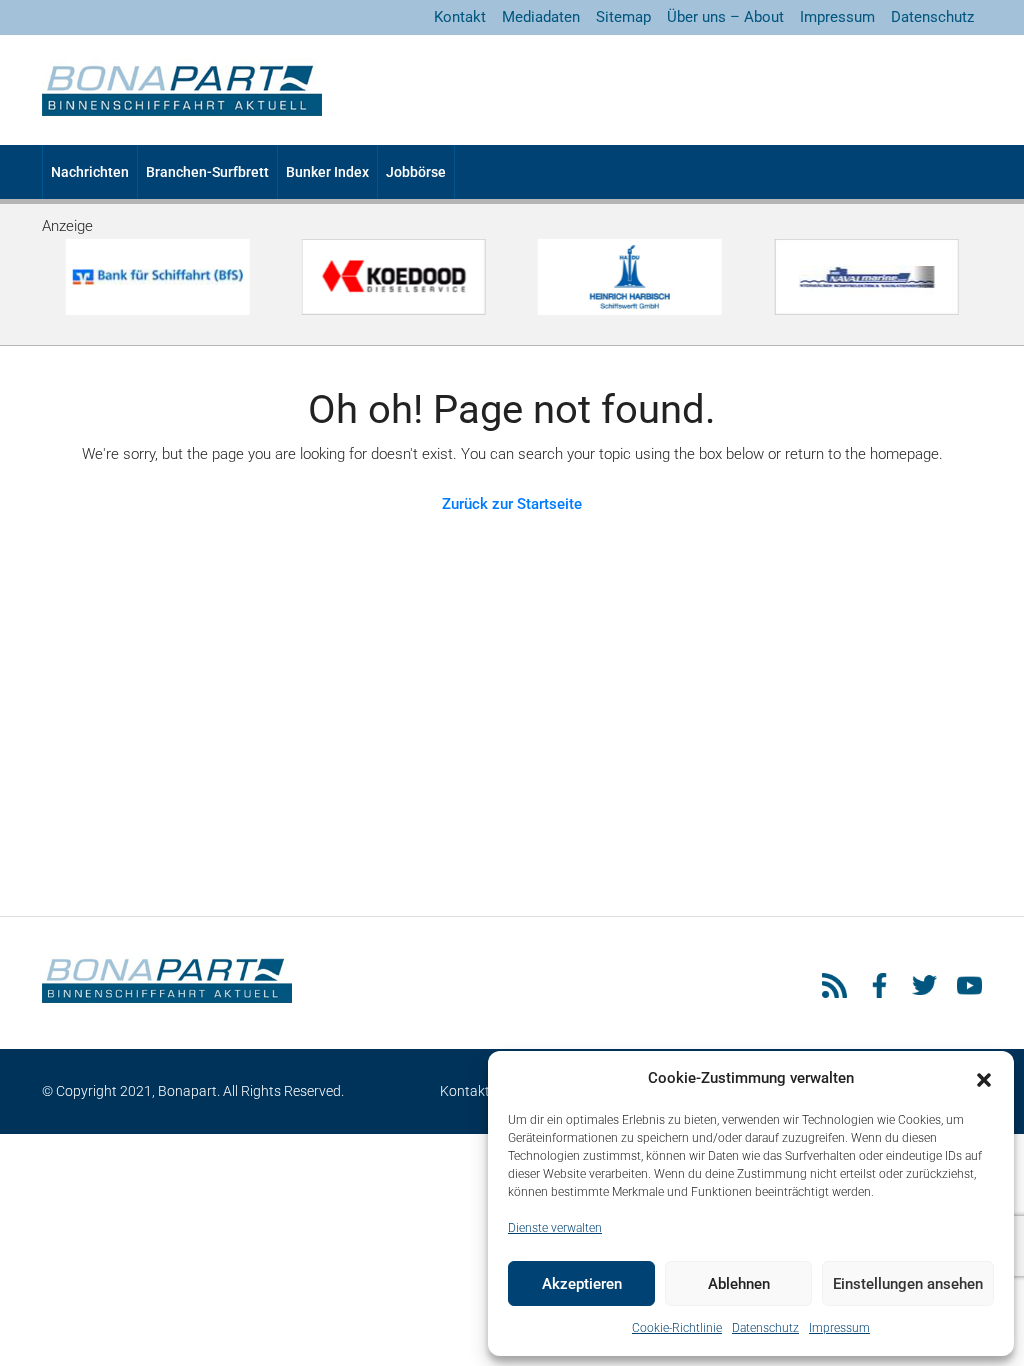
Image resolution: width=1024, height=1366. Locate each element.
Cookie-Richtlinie (677, 1328)
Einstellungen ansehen (908, 1284)
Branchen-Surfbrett (207, 172)
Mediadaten (541, 17)
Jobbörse (416, 172)
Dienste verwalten (555, 1228)
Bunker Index (327, 172)
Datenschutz (765, 1328)
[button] (984, 1079)
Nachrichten (90, 172)
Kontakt (460, 17)
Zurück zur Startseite (512, 504)
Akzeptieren (582, 1284)
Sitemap (623, 17)
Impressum (839, 1328)
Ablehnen (739, 1284)
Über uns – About (725, 17)
